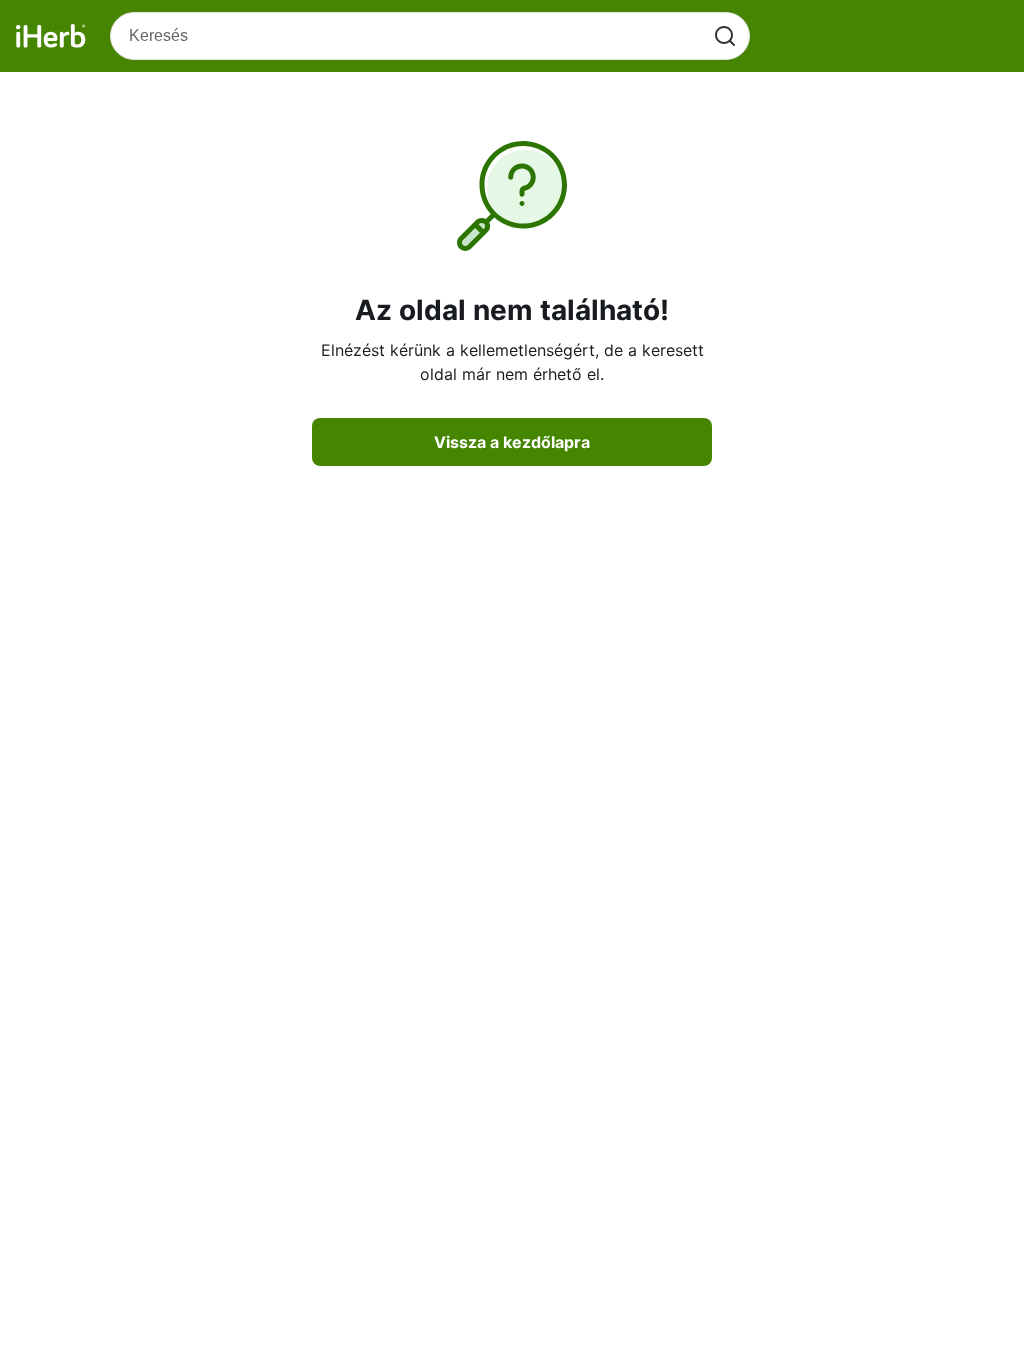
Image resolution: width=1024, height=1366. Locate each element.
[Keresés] (725, 36)
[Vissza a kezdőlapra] (51, 36)
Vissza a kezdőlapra (512, 442)
